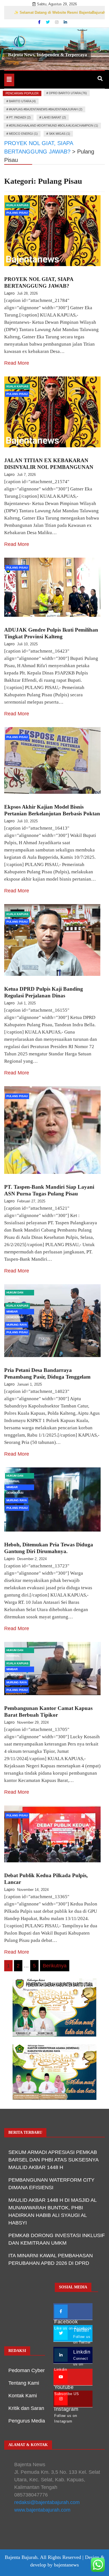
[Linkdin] (65, 22)
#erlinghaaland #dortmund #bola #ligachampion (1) (54, 125)
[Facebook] (40, 22)
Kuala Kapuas (17, 205)
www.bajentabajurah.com (42, 2510)
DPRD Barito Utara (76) (68, 93)
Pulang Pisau (17, 213)
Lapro (9, 293)
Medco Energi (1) (23, 134)
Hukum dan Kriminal (15, 1293)
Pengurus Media (27, 2421)
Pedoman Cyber (27, 2370)
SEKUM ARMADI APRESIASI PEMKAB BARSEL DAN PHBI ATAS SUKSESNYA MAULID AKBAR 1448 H (53, 2160)
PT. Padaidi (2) (20, 117)
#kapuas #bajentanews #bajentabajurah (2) (46, 109)
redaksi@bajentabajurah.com (47, 2502)
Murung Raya (17, 1325)
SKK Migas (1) (60, 134)
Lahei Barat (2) (54, 117)
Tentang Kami (24, 2383)
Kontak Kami (23, 2396)
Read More (17, 363)
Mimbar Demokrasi (15, 1312)
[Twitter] (48, 22)
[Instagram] (57, 22)
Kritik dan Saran (26, 2408)
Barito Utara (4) (22, 101)
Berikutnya (55, 1966)
